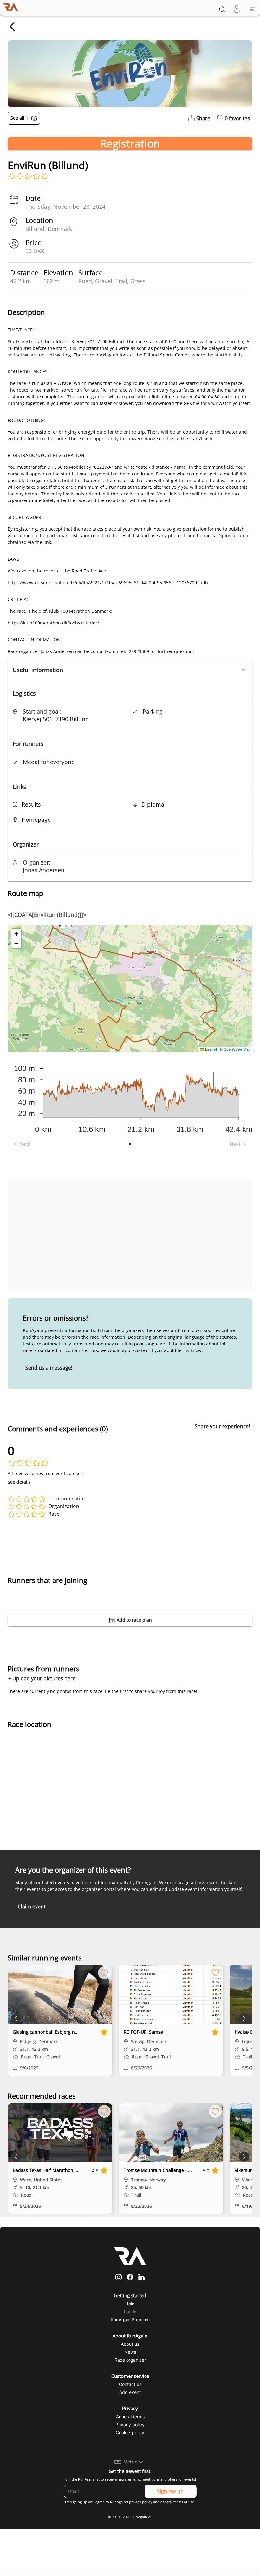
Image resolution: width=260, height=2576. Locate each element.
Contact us (130, 2384)
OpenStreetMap (237, 1049)
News (130, 2352)
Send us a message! (49, 1368)
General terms (130, 2417)
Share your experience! (222, 1426)
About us (130, 2344)
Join (130, 2304)
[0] (237, 9)
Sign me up (170, 2491)
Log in (130, 2312)
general (166, 2502)
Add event (130, 2392)
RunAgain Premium (130, 2320)
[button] (130, 670)
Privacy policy (130, 2425)
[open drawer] (252, 9)
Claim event (32, 1906)
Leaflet (211, 1049)
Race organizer (130, 2360)
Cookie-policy (130, 2432)
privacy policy (141, 2502)
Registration (130, 144)
